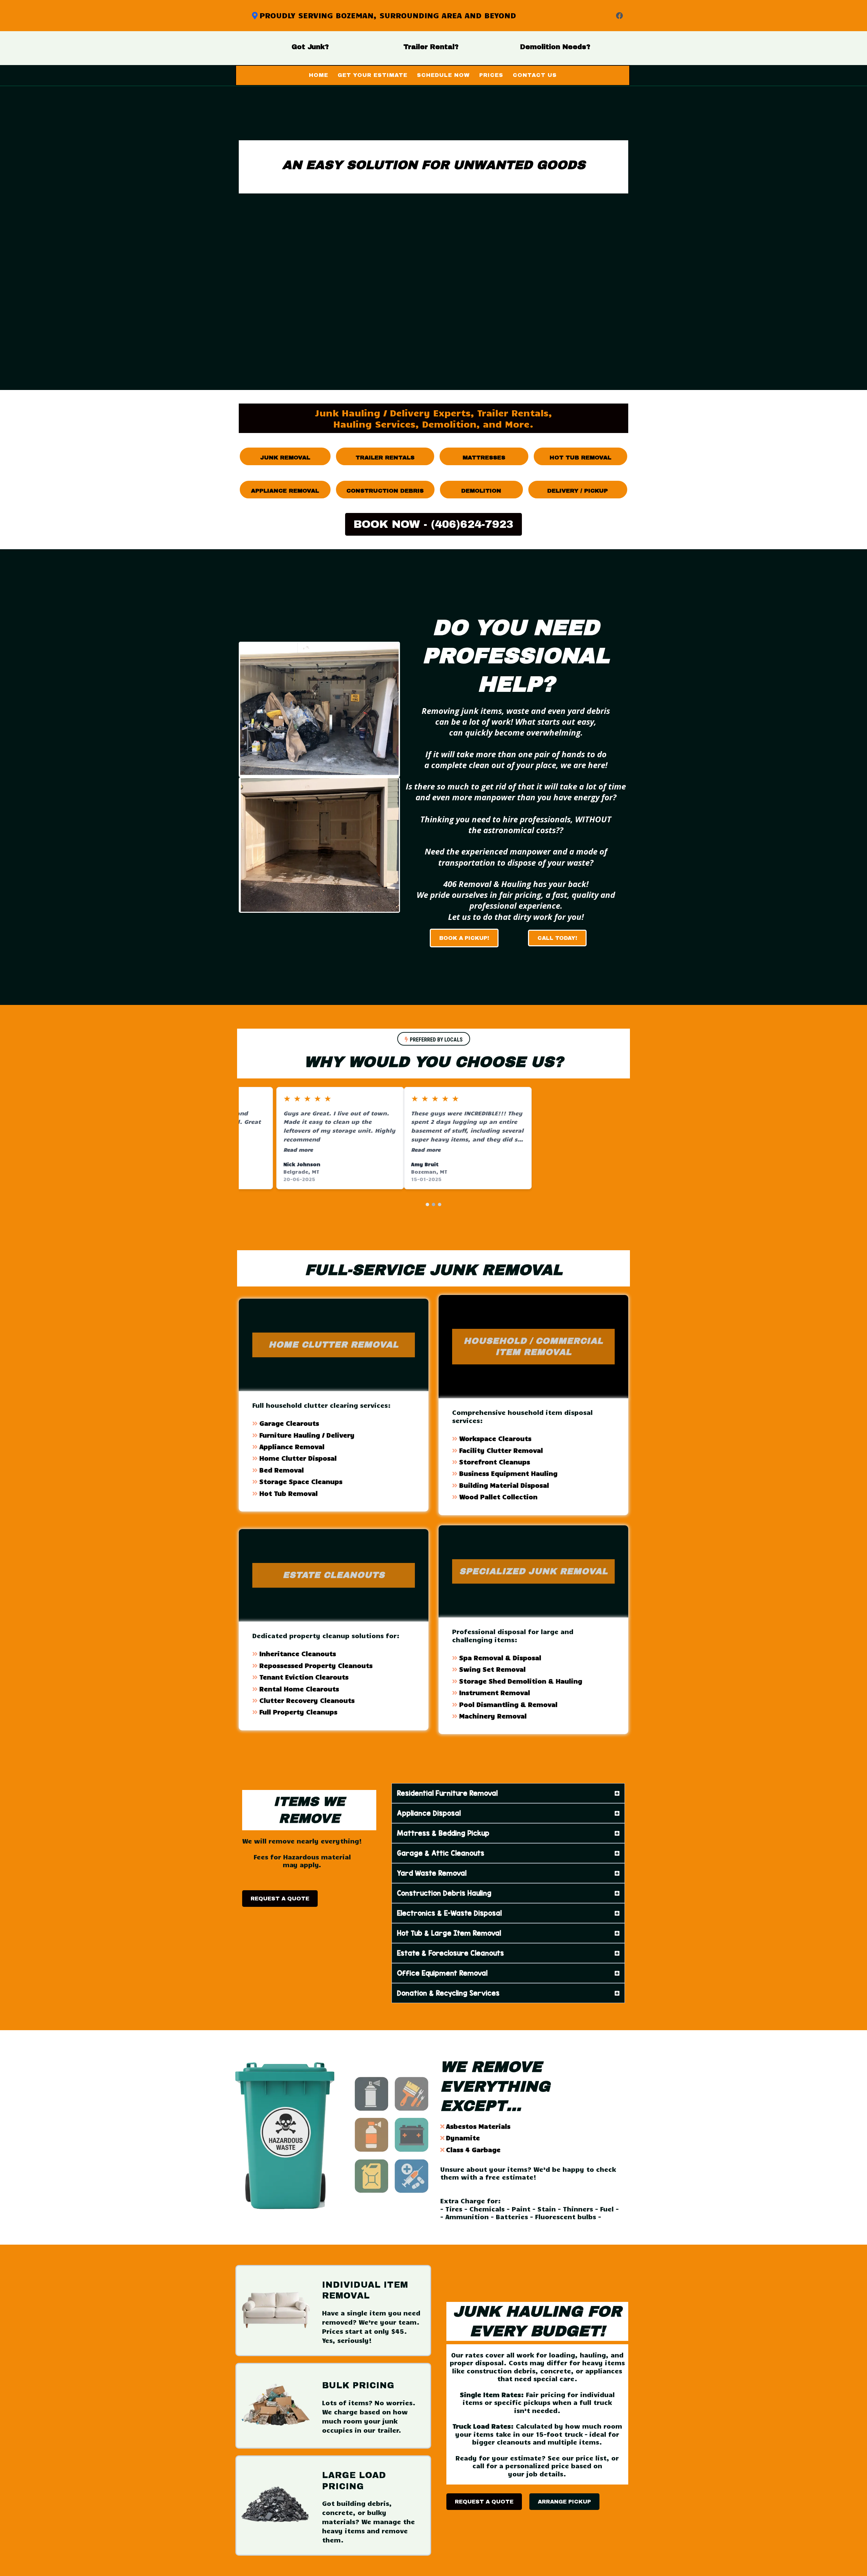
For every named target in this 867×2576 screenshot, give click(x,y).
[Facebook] (619, 16)
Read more (261, 1149)
